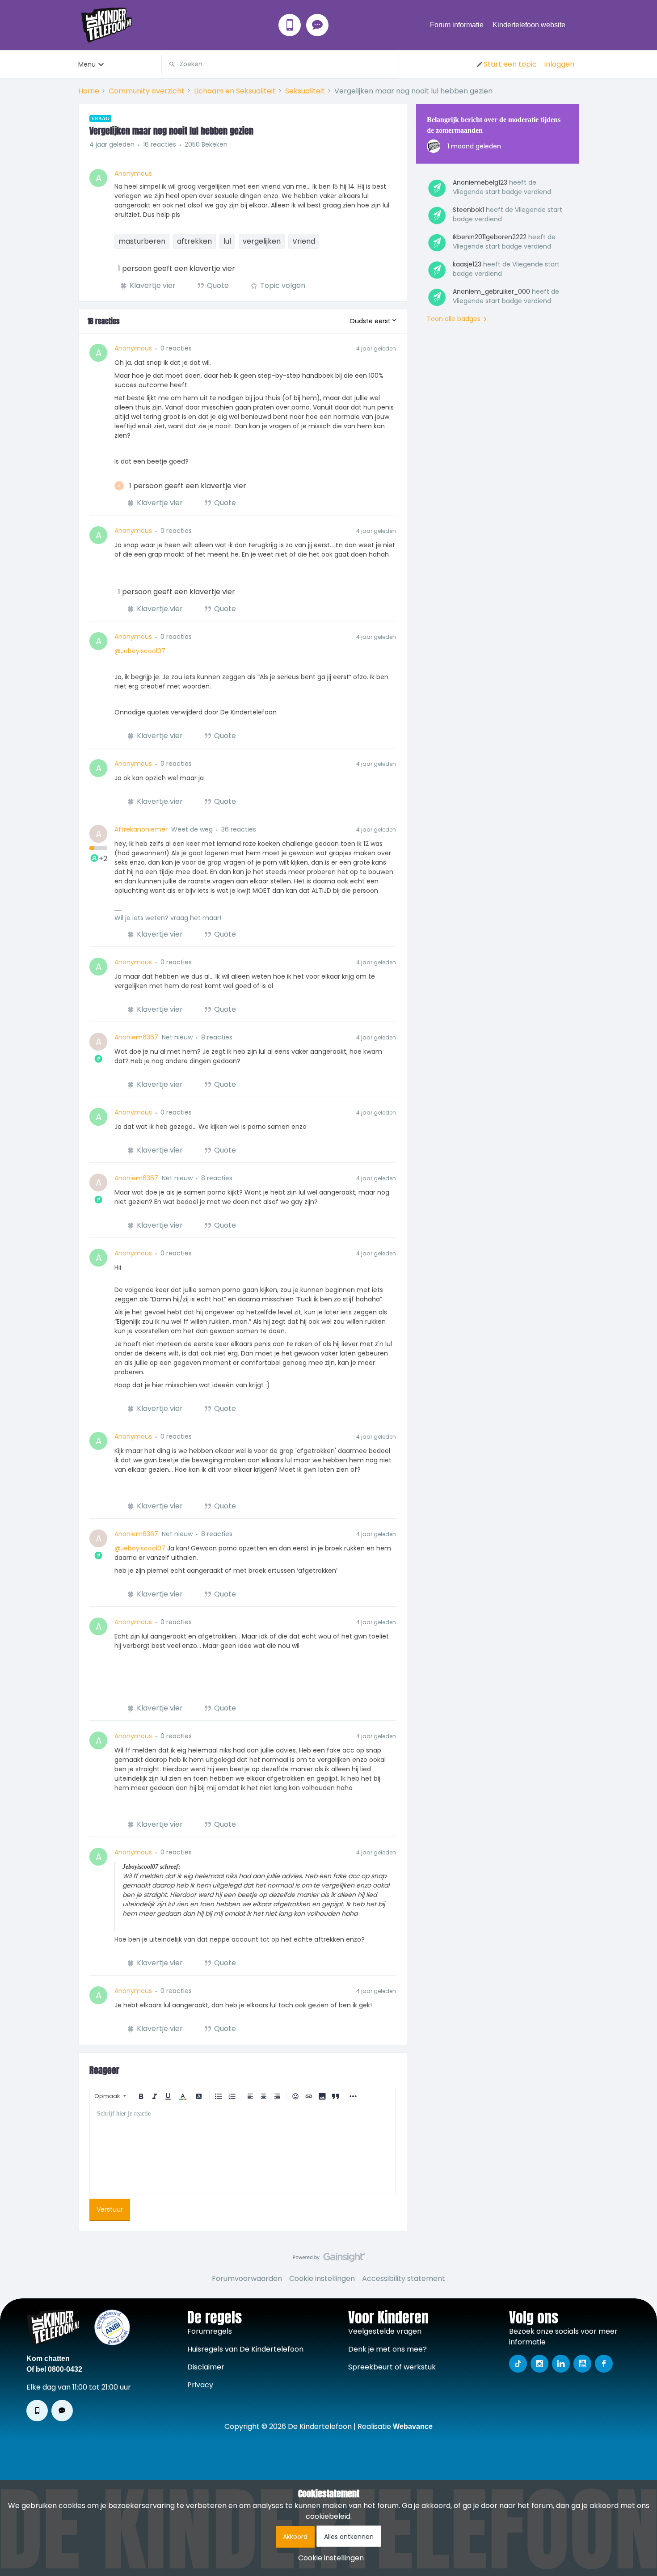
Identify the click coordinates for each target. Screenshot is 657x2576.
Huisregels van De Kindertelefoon (245, 2349)
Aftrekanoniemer (141, 829)
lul (227, 241)
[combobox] (280, 64)
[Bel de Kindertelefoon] (290, 25)
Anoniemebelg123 (480, 182)
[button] (506, 64)
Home (89, 91)
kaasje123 (467, 264)
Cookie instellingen (322, 2278)
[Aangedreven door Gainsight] (329, 2259)
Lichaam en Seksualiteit (235, 91)
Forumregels (210, 2331)
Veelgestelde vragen (385, 2331)
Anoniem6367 (136, 1037)
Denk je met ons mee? (387, 2349)
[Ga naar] (168, 64)
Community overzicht (147, 91)
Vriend (304, 241)
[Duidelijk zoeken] (392, 64)
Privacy (200, 2385)
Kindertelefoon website (529, 25)
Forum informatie (457, 25)
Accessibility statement (404, 2278)
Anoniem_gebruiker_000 (491, 291)
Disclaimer (206, 2367)
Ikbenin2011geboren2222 (490, 237)
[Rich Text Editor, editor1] (243, 2150)
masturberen (142, 241)
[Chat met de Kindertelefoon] (317, 25)
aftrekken (194, 241)
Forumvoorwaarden (247, 2278)
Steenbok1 (468, 210)
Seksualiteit (305, 91)
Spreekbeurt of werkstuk (392, 2367)
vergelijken (262, 241)
